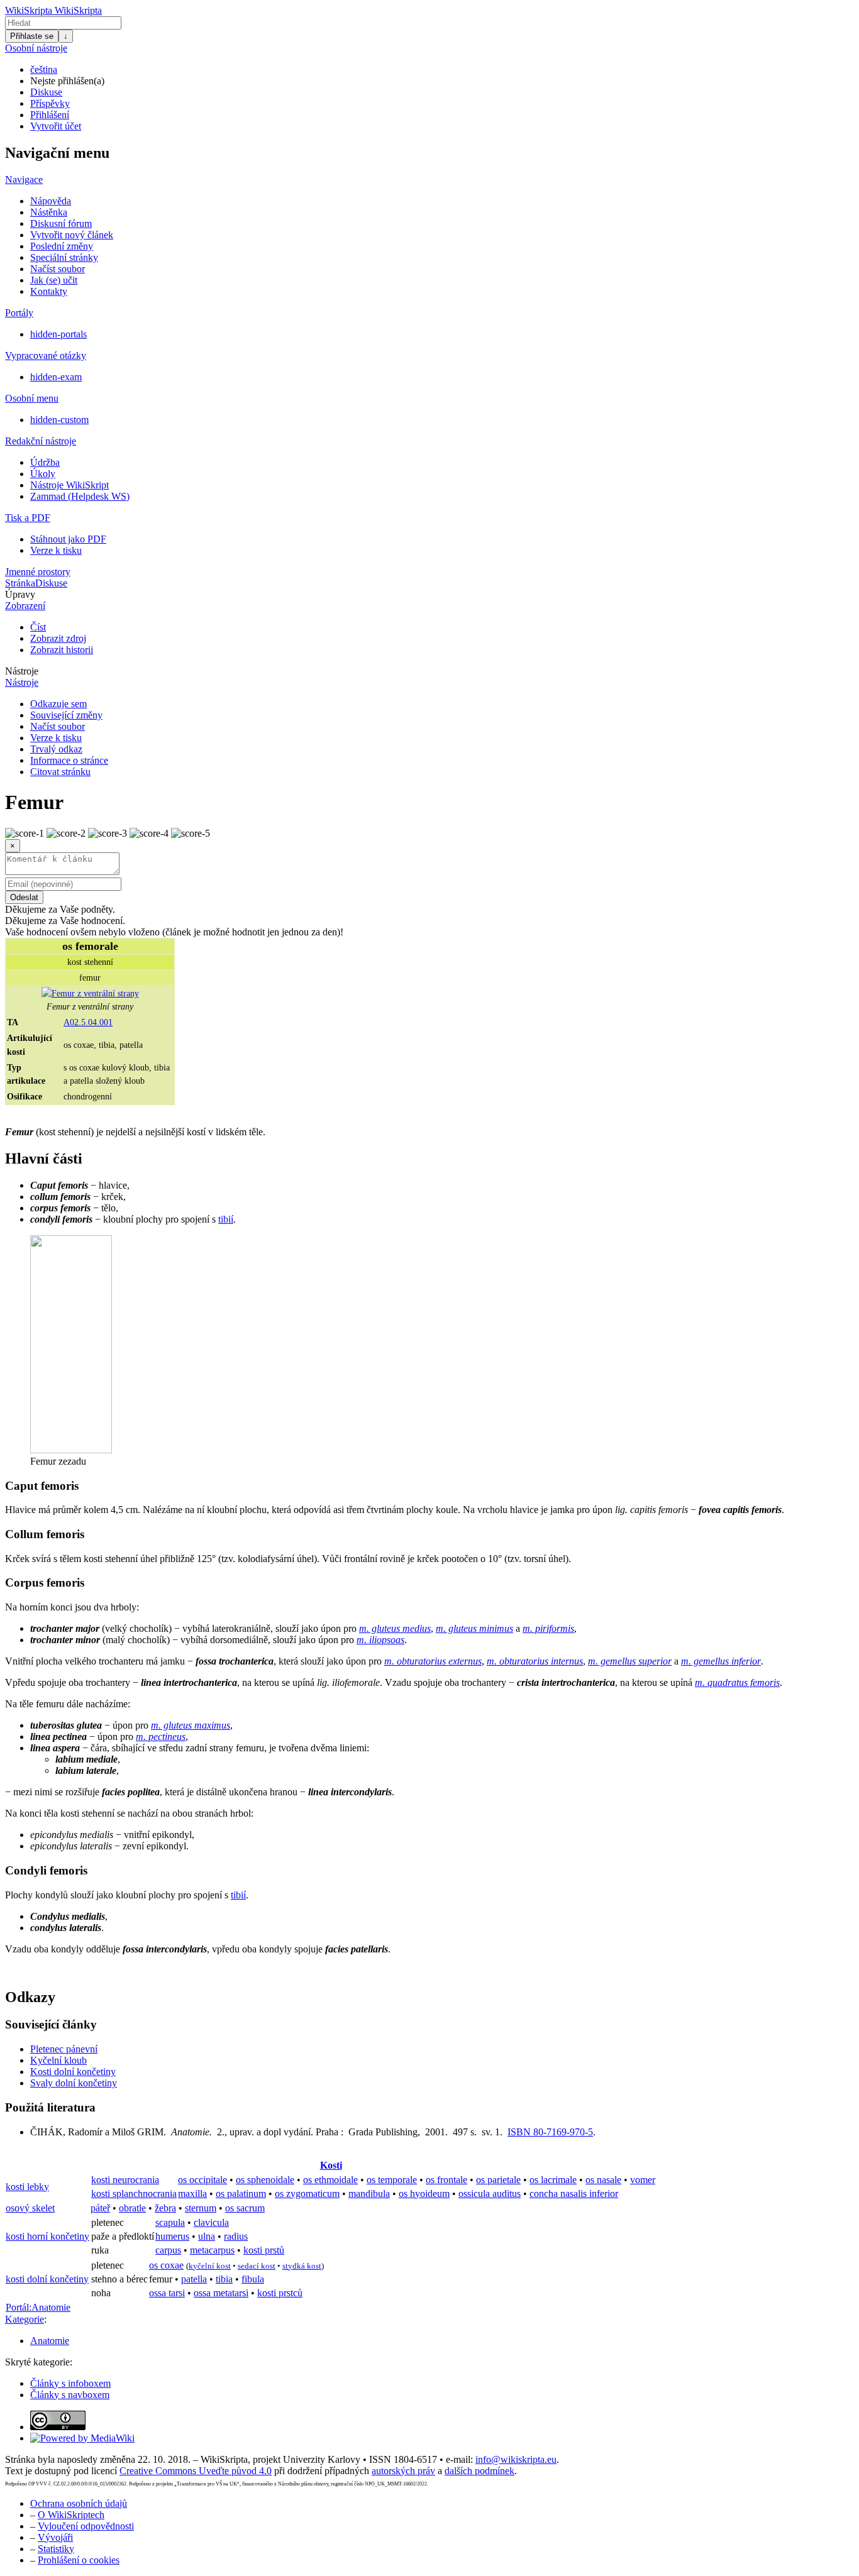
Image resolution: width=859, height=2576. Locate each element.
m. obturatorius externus (433, 1661)
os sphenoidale (265, 2180)
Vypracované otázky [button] (46, 355)
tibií (226, 1219)
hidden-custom (59, 420)
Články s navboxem (70, 2395)
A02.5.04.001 (88, 1022)
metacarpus (212, 2250)
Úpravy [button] (20, 594)
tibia (224, 2279)
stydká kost (302, 2266)
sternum (201, 2208)
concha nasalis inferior (574, 2193)
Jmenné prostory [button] (38, 572)
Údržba (45, 462)
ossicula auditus (490, 2193)
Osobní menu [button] (32, 398)
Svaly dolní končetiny (74, 2083)
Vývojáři (55, 2537)
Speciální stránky (64, 257)
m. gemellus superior (630, 1661)
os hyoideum (424, 2193)
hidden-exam (56, 377)
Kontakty (49, 291)
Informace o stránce (69, 760)
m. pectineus (161, 1737)
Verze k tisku (56, 550)
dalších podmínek (479, 2471)
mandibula (369, 2193)
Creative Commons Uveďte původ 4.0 (196, 2471)
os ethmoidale (330, 2180)
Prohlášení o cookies (79, 2560)
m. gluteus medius (395, 1628)
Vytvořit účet (56, 126)
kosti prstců (280, 2293)
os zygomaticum (307, 2193)
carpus (168, 2250)
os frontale (446, 2180)
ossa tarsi (167, 2293)
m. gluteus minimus (474, 1628)
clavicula (211, 2222)
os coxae (166, 2265)
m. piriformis (548, 1628)
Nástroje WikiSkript (69, 485)
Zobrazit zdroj (58, 638)
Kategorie (25, 2319)
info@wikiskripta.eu (516, 2459)
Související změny (66, 715)
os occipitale (202, 2180)
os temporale (392, 2180)
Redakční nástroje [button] (41, 441)
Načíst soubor (58, 269)
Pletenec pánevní (64, 2049)
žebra (165, 2208)
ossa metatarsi (221, 2293)
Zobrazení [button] (25, 606)
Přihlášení (50, 115)
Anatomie (50, 2341)
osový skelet (30, 2208)
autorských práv (403, 2471)
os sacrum (245, 2208)
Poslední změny (62, 246)
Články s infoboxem (70, 2383)
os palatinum (241, 2193)
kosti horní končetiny (47, 2236)
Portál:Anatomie (38, 2307)
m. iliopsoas (380, 1640)
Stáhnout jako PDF (68, 539)
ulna (207, 2236)
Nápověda (51, 201)
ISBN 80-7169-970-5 (550, 2132)
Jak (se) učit (54, 280)
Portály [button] (19, 313)
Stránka (20, 583)
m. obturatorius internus (535, 1661)
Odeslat (24, 897)
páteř (100, 2208)
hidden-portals (58, 334)
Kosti (331, 2165)
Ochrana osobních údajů (79, 2503)
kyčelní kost (210, 2266)
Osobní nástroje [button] (36, 48)
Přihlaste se (32, 36)
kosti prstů (264, 2250)
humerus (172, 2236)
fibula (253, 2279)
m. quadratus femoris (737, 1682)
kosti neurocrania (125, 2180)
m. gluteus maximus (191, 1725)
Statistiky (56, 2549)
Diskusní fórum (61, 223)
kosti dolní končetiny (47, 2279)
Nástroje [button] (22, 671)
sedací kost (257, 2266)
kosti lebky (27, 2187)
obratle (132, 2208)
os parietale (498, 2180)
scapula (170, 2222)
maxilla (192, 2193)
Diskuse (46, 92)
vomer (643, 2180)
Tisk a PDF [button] (28, 518)
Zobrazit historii (62, 650)
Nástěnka (49, 212)
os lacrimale (553, 2180)
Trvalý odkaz (56, 749)
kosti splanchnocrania (134, 2193)
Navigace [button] (24, 179)
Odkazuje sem (58, 704)
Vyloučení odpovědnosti (86, 2526)
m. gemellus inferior (721, 1661)
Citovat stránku (60, 772)
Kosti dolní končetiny (73, 2072)
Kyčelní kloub (58, 2060)
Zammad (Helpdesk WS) (80, 496)
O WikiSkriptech (71, 2515)
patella (194, 2279)
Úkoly (43, 474)
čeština (44, 69)
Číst (38, 627)
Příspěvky (50, 103)
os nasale (603, 2180)
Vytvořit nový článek (72, 235)
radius (236, 2236)
